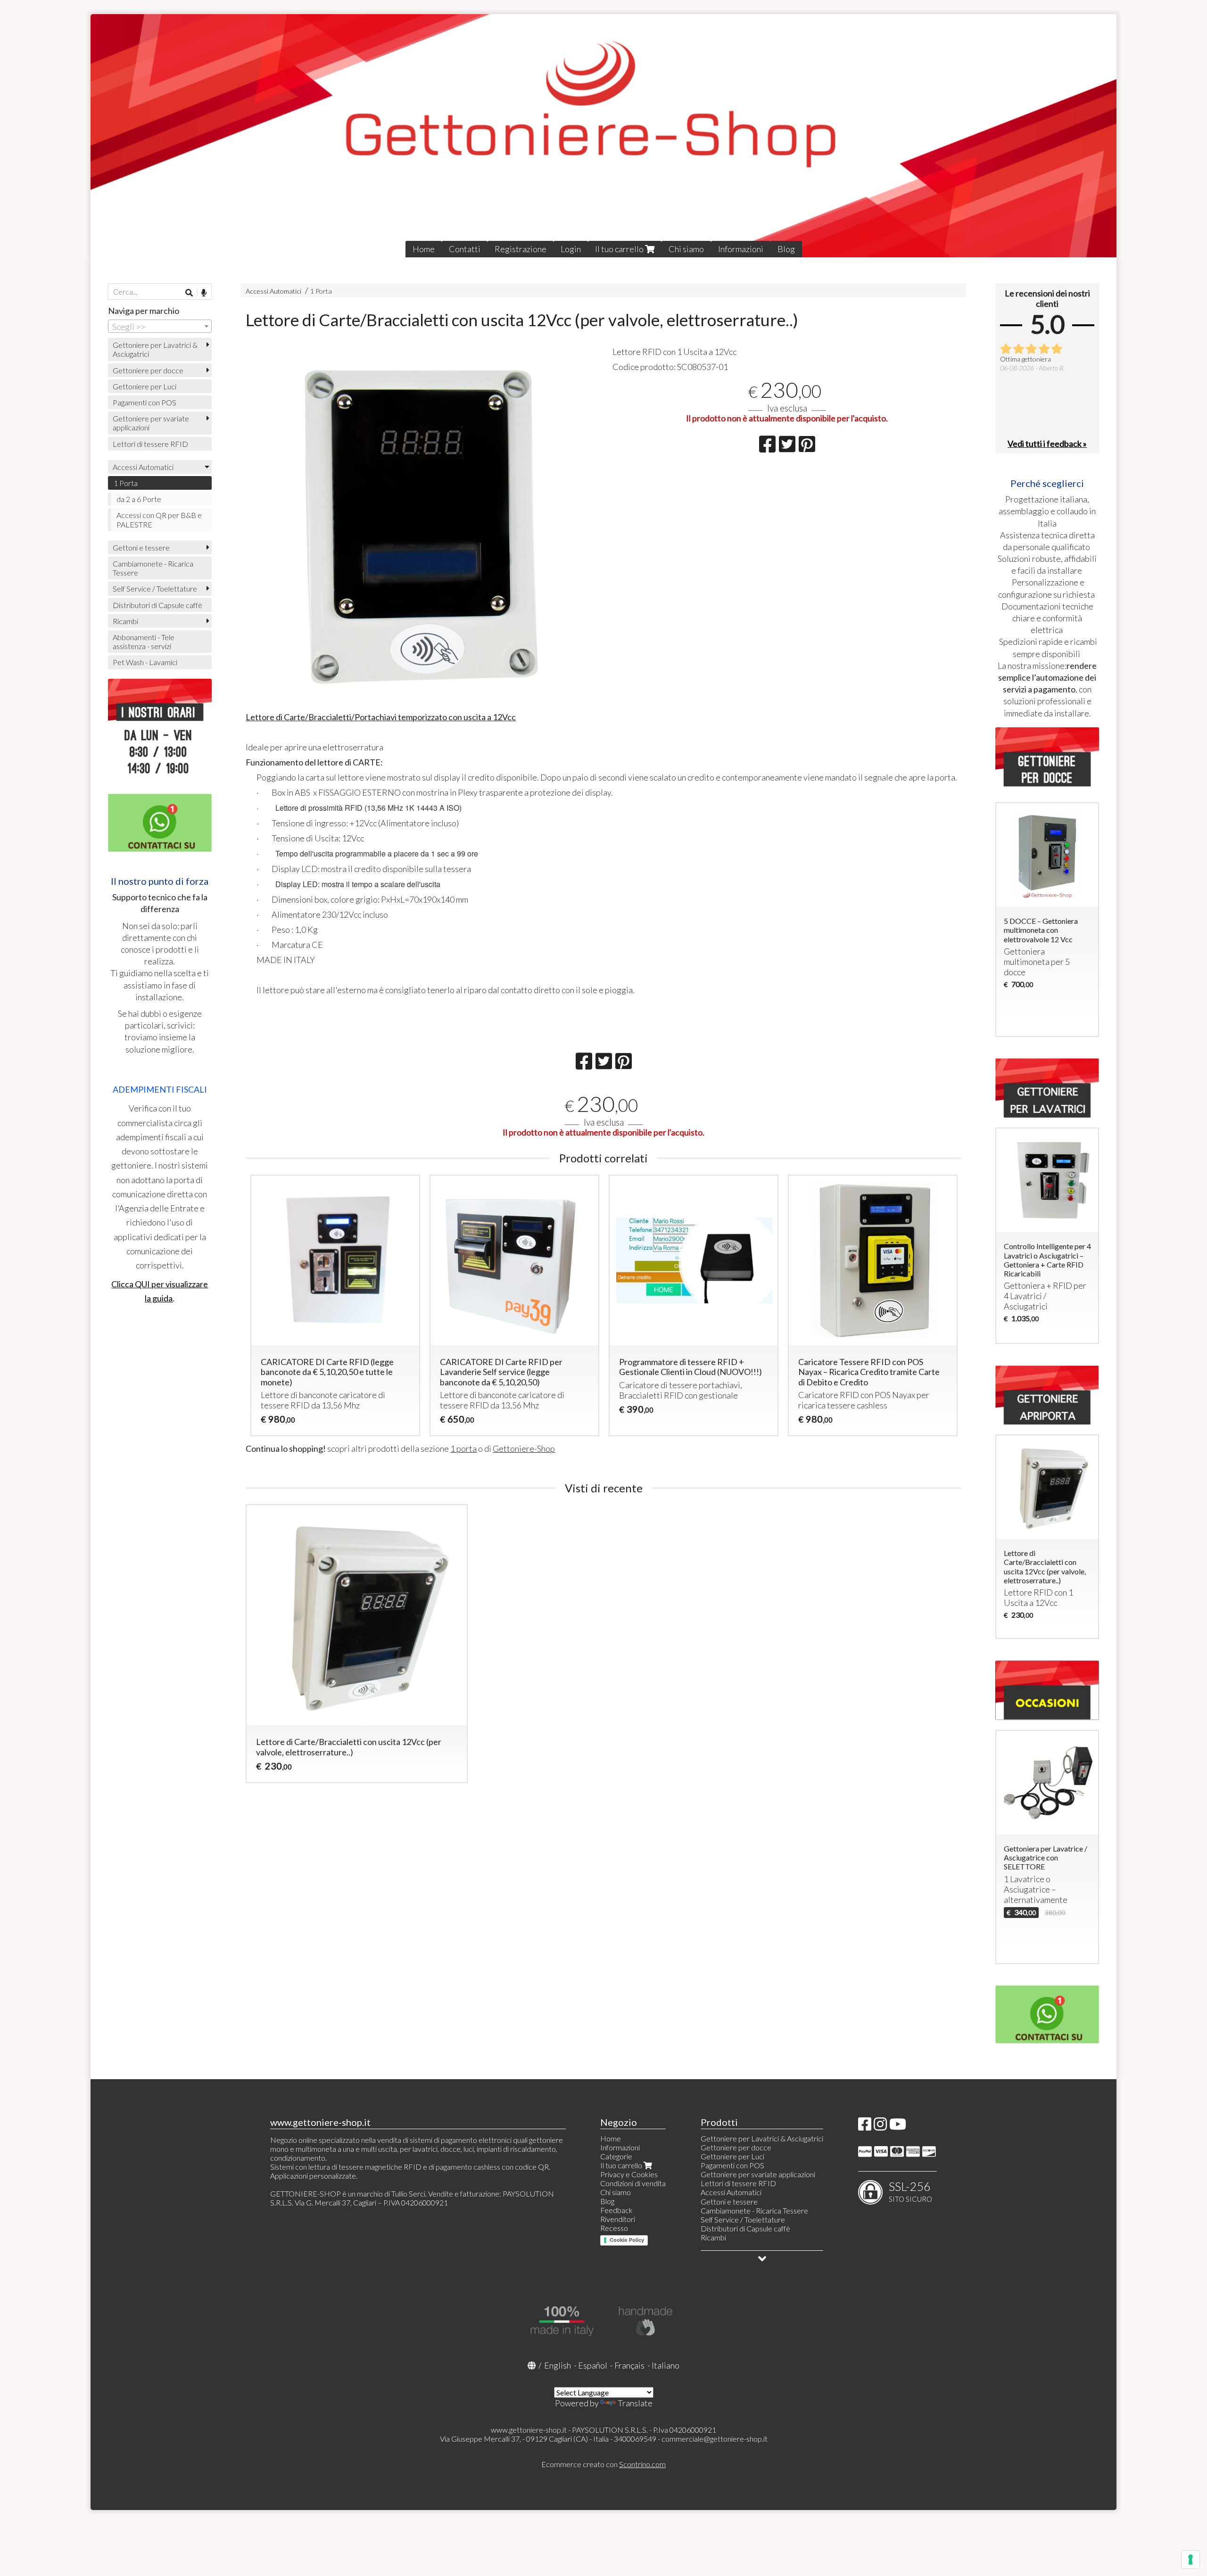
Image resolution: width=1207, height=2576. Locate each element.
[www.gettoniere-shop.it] (603, 136)
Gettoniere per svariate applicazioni (151, 423)
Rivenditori (618, 2219)
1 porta (463, 1448)
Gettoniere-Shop (524, 1448)
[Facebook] (865, 2127)
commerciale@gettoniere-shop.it (715, 2439)
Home (424, 249)
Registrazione (521, 249)
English (558, 2365)
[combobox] (160, 326)
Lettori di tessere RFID (150, 444)
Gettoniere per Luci (145, 386)
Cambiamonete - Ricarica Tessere (153, 568)
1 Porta (321, 291)
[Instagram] (880, 2127)
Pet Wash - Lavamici (145, 662)
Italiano (666, 2365)
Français (629, 2365)
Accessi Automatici (273, 291)
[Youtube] (898, 2127)
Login (571, 249)
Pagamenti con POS (145, 402)
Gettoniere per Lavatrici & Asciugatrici (155, 349)
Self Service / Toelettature (155, 588)
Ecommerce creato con (603, 2464)
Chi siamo (686, 249)
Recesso (614, 2228)
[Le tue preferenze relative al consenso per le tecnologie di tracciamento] (1190, 2560)
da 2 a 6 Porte (139, 499)
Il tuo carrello (620, 249)
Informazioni (741, 249)
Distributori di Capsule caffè (157, 605)
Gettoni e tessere (141, 547)
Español (593, 2365)
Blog (786, 249)
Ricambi (125, 621)
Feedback (616, 2210)
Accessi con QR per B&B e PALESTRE (159, 519)
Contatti (465, 249)
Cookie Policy (627, 2240)
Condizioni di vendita (633, 2183)
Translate (635, 2403)
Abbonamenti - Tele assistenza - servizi (144, 642)
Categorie (616, 2156)
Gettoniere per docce (148, 370)
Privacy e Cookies (629, 2174)
